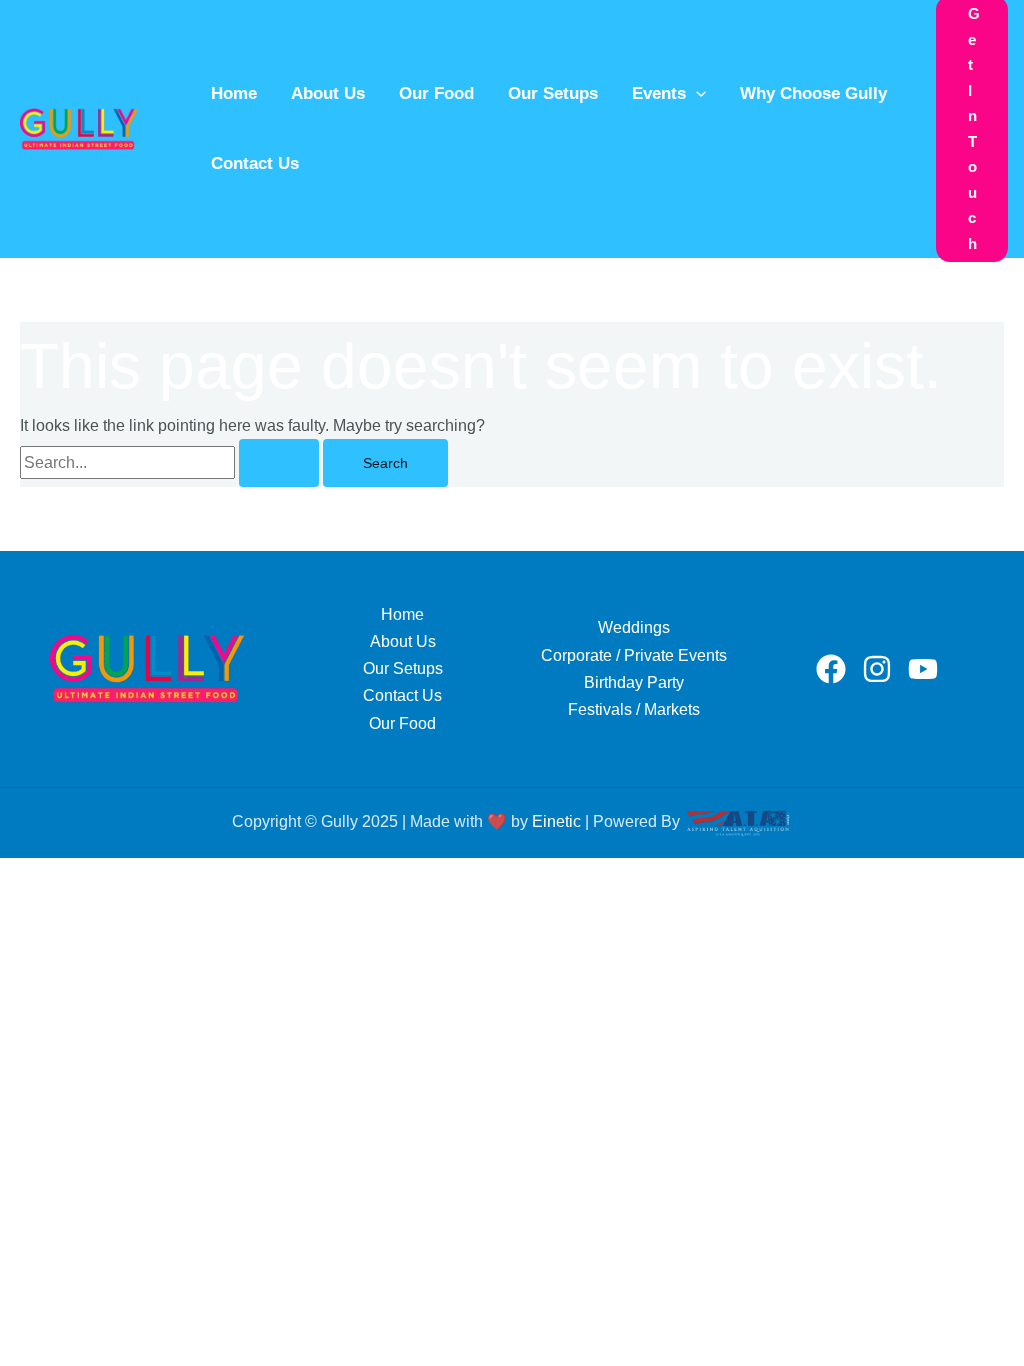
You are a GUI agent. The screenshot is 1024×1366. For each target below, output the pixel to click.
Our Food (436, 93)
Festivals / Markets (634, 709)
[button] (696, 94)
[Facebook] (831, 669)
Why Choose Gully (813, 93)
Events (659, 93)
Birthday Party (634, 682)
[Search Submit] (279, 463)
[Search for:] (171, 462)
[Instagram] (877, 669)
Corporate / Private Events (634, 655)
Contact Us (255, 163)
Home (234, 93)
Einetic (556, 821)
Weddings (634, 627)
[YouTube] (923, 669)
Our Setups (553, 93)
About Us (328, 93)
